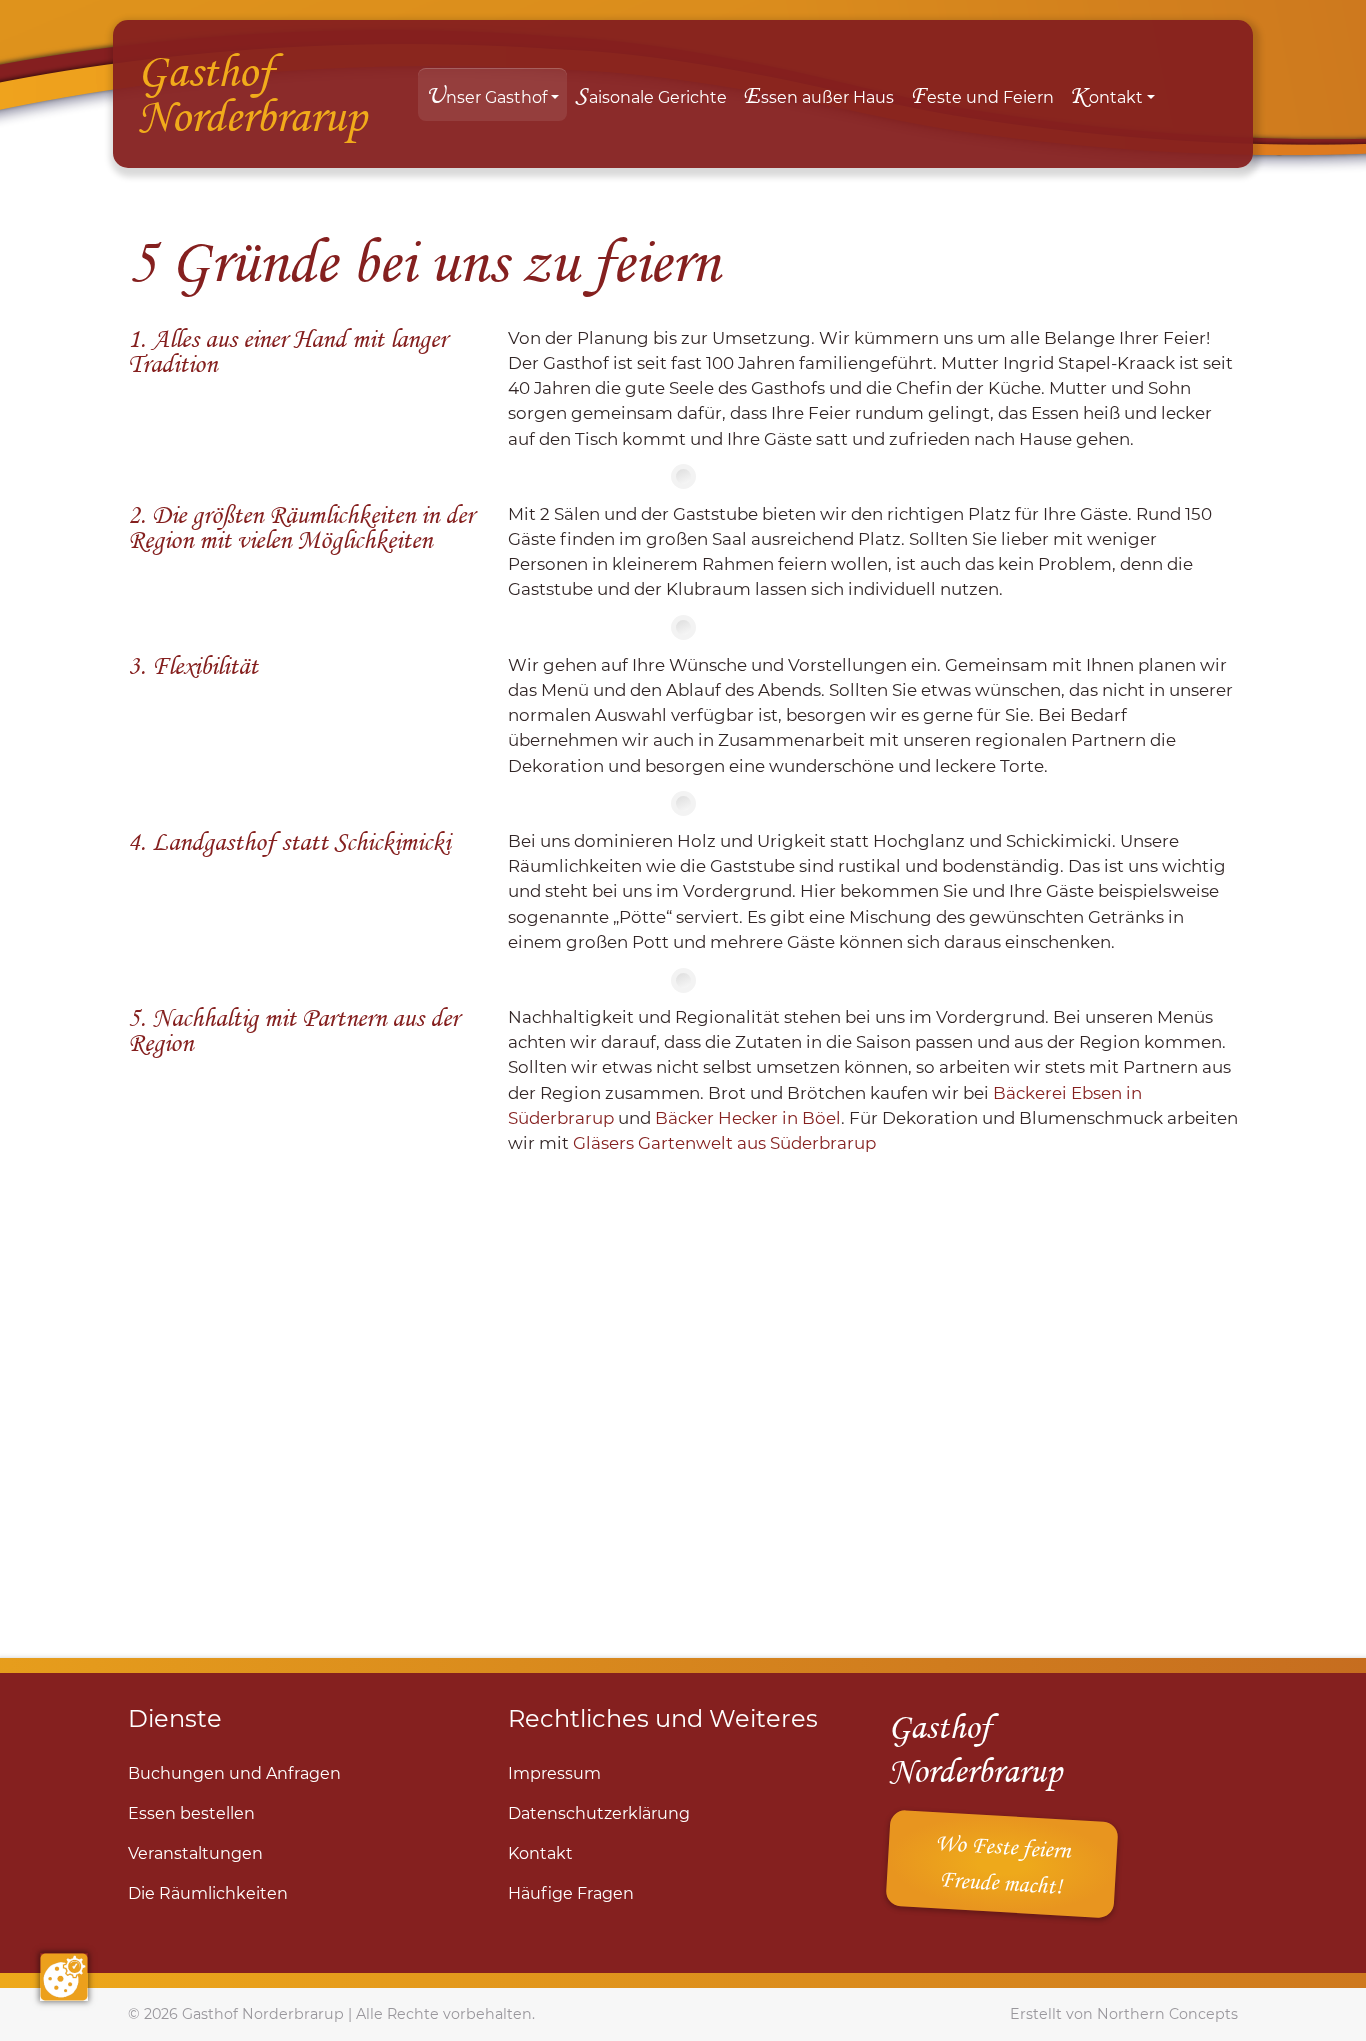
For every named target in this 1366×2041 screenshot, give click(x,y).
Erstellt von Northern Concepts (1124, 2014)
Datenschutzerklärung (599, 1813)
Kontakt (1106, 94)
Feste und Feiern (982, 94)
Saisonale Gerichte (651, 94)
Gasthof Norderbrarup (263, 2014)
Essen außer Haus (818, 94)
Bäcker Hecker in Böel (748, 1118)
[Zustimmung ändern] (64, 1977)
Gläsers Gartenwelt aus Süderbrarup (724, 1143)
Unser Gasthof (487, 94)
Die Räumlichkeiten (208, 1893)
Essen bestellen (191, 1813)
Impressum (554, 1773)
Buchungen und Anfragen (234, 1773)
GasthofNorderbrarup (251, 93)
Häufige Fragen (571, 1893)
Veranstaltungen (195, 1853)
